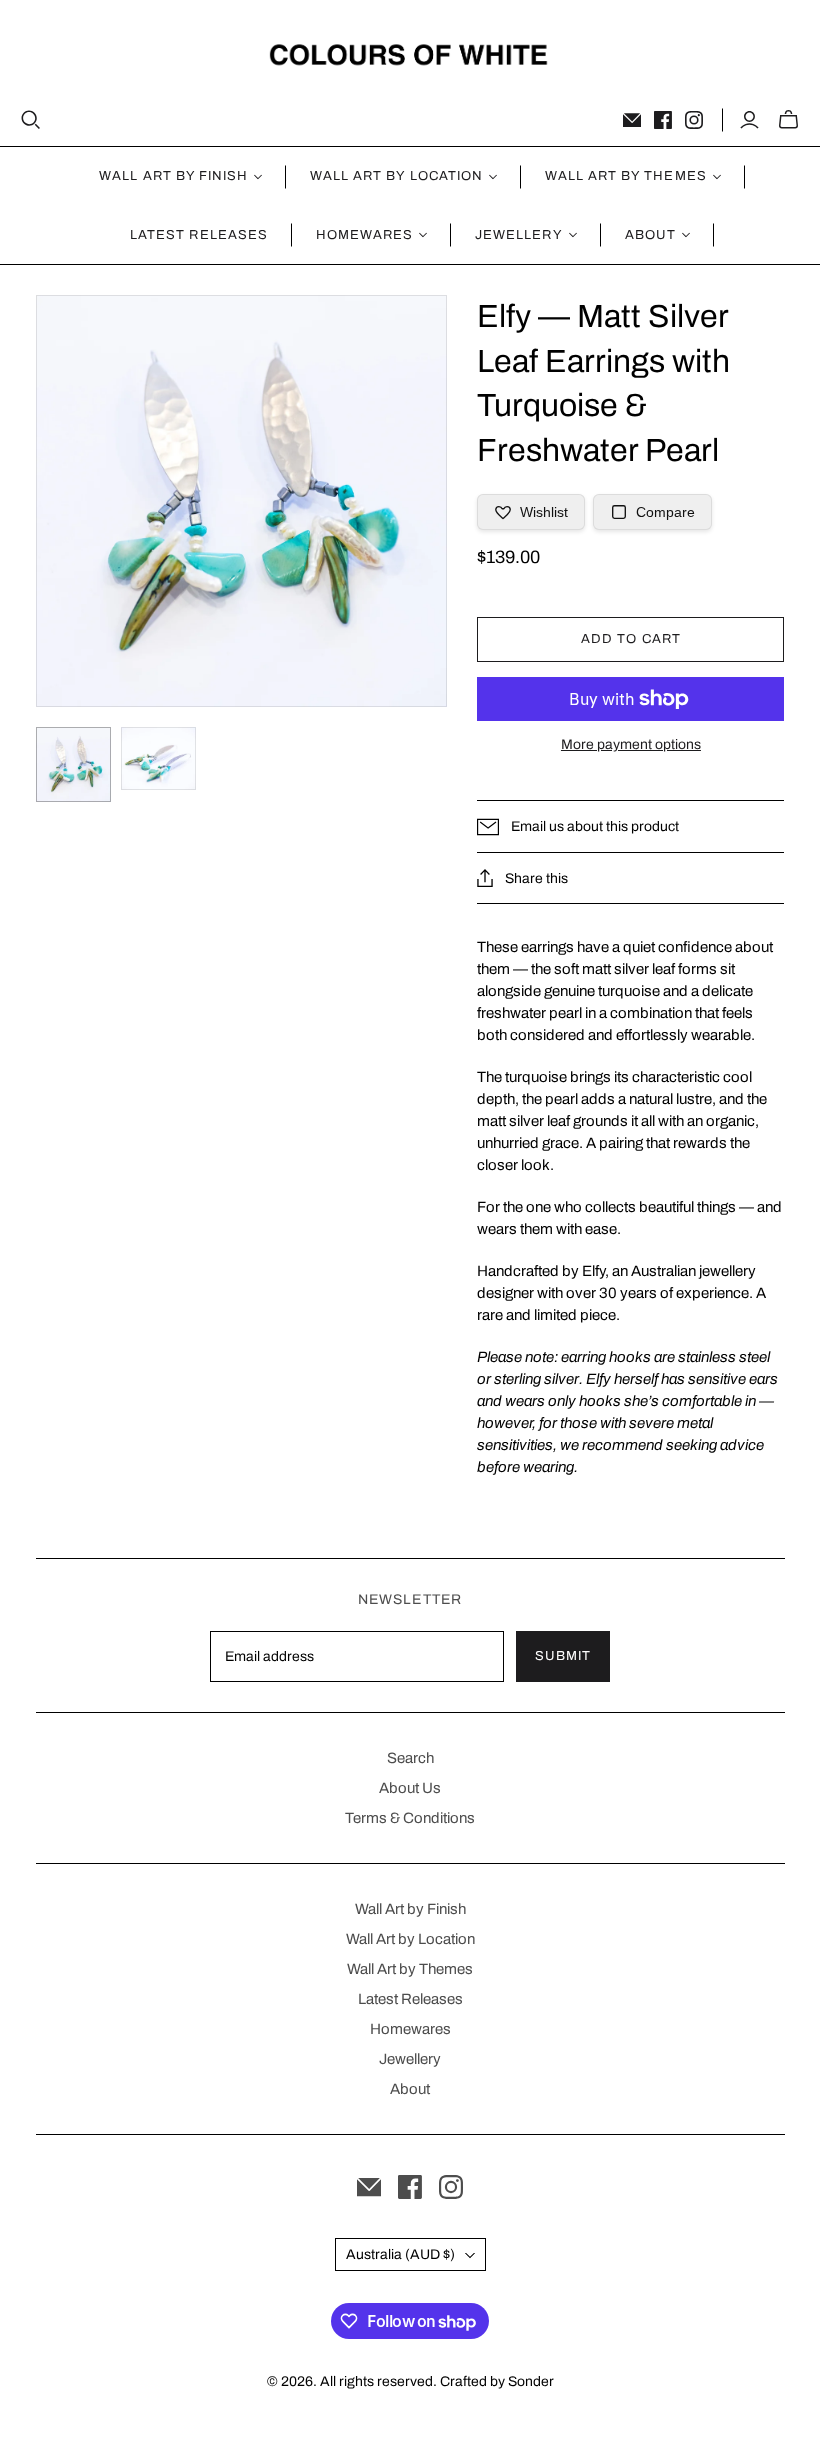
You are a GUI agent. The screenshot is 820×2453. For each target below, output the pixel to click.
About (410, 2089)
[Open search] (31, 120)
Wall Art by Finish (410, 1909)
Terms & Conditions (410, 1818)
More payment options (631, 744)
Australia (400, 2254)
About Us (410, 1788)
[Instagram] (694, 120)
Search (410, 1758)
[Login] (749, 120)
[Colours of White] (410, 54)
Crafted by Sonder (497, 2381)
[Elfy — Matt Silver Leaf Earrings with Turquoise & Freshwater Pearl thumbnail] (73, 764)
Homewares (410, 2029)
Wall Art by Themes (410, 1969)
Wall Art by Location (410, 1939)
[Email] (632, 120)
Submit (563, 1656)
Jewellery (410, 2059)
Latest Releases (199, 235)
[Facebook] (663, 120)
